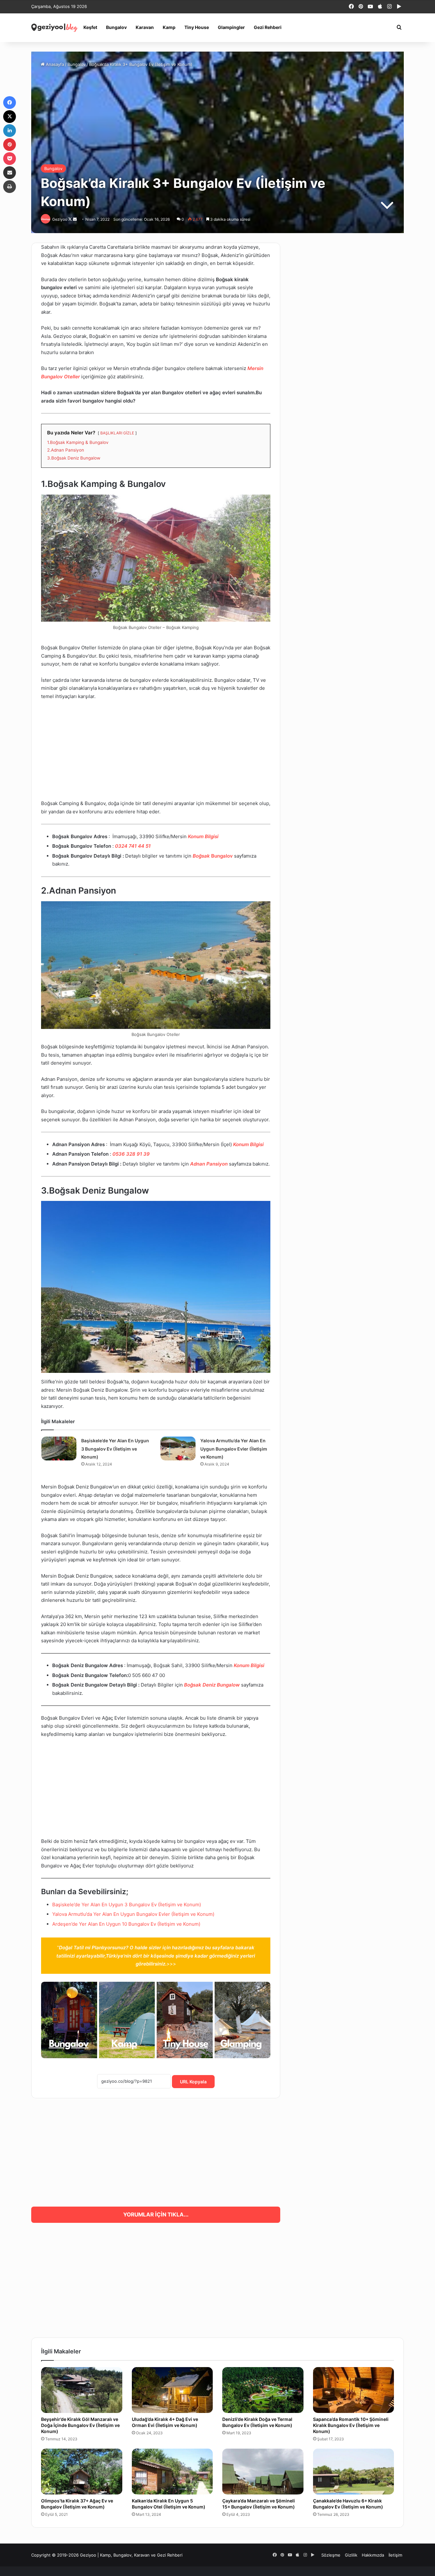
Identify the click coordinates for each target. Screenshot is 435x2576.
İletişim (395, 2555)
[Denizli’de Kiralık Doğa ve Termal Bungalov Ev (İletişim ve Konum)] (263, 2390)
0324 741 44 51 (133, 846)
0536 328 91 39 (131, 1154)
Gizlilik (351, 2555)
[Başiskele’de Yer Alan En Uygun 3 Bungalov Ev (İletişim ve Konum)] (59, 1449)
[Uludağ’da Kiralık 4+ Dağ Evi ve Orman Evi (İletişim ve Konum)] (172, 2390)
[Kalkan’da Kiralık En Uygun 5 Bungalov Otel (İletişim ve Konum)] (172, 2472)
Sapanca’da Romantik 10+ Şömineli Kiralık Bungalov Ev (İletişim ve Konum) (351, 2425)
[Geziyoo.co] (55, 27)
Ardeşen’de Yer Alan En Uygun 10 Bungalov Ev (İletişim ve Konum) (126, 1924)
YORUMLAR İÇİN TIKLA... (156, 2215)
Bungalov (116, 27)
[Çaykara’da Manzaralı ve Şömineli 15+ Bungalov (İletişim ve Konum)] (263, 2472)
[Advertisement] (156, 753)
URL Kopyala (193, 2082)
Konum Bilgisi (203, 836)
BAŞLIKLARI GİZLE (117, 433)
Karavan (145, 27)
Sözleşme (331, 2555)
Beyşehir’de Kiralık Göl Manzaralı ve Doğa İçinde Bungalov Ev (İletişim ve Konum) (80, 2425)
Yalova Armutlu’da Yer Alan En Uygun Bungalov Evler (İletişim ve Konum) (234, 1449)
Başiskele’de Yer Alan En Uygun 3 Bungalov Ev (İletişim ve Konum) (115, 1449)
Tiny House (197, 27)
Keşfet (90, 27)
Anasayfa (54, 64)
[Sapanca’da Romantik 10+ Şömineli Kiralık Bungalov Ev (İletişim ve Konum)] (354, 2390)
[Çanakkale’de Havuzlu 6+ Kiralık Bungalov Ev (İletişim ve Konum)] (354, 2472)
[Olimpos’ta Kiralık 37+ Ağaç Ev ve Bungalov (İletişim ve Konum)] (82, 2472)
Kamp (169, 27)
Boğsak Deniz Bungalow (212, 1685)
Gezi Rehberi (268, 27)
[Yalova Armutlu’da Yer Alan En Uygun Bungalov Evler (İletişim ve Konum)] (178, 1449)
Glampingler (231, 27)
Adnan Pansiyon (209, 1164)
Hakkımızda (373, 2555)
